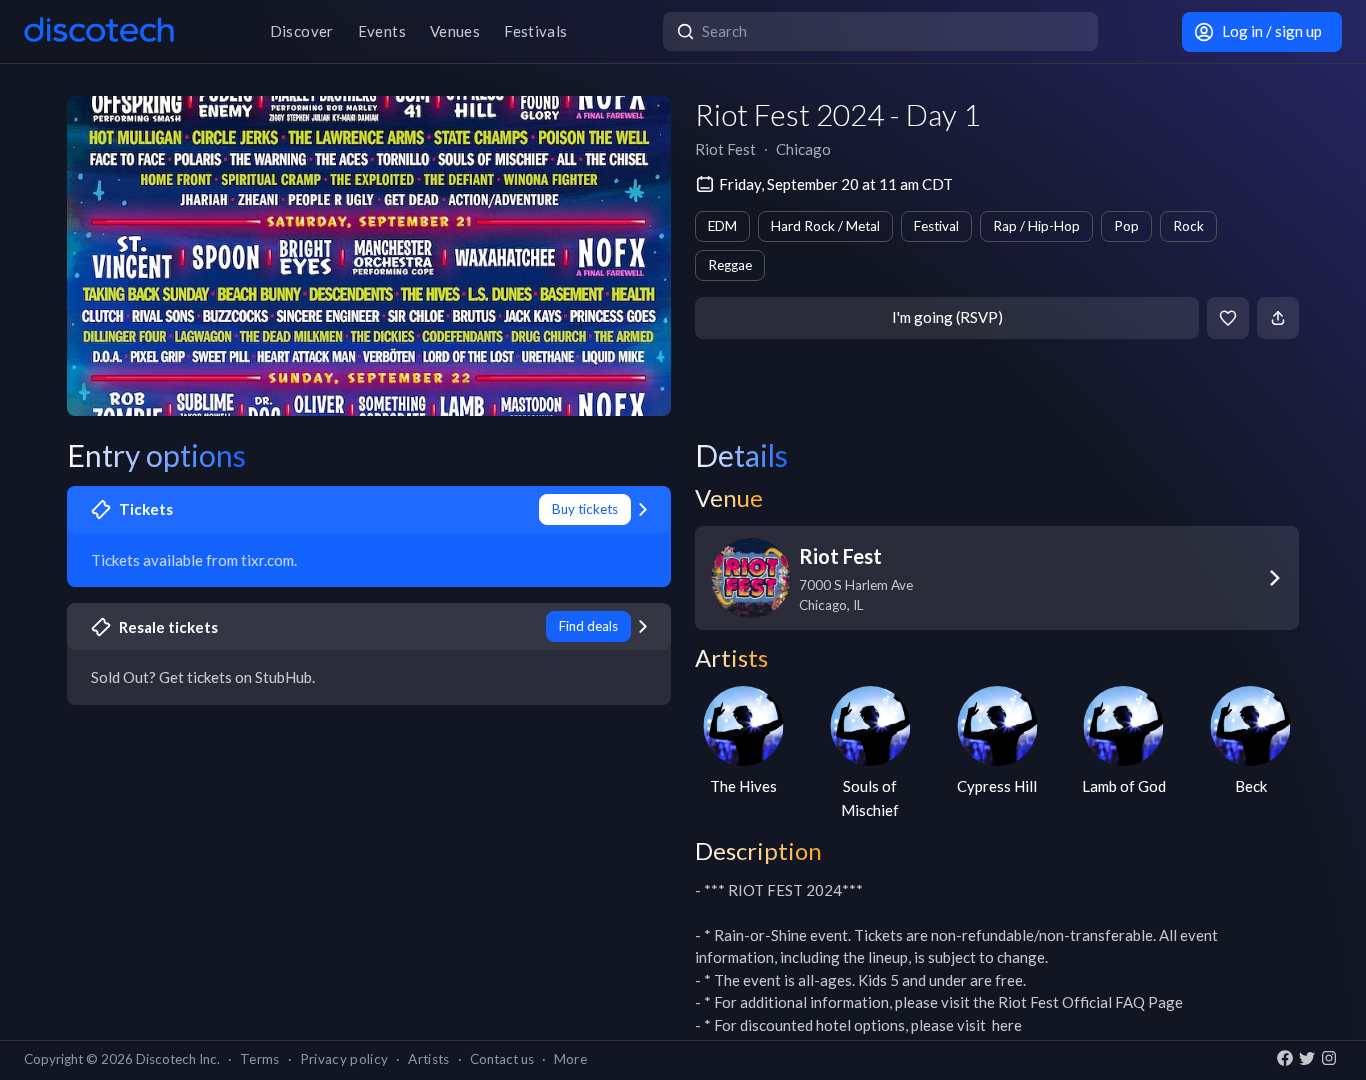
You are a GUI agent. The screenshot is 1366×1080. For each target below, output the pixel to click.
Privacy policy (344, 1059)
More (570, 1059)
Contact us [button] (502, 1059)
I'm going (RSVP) (947, 317)
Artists (428, 1059)
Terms (260, 1059)
